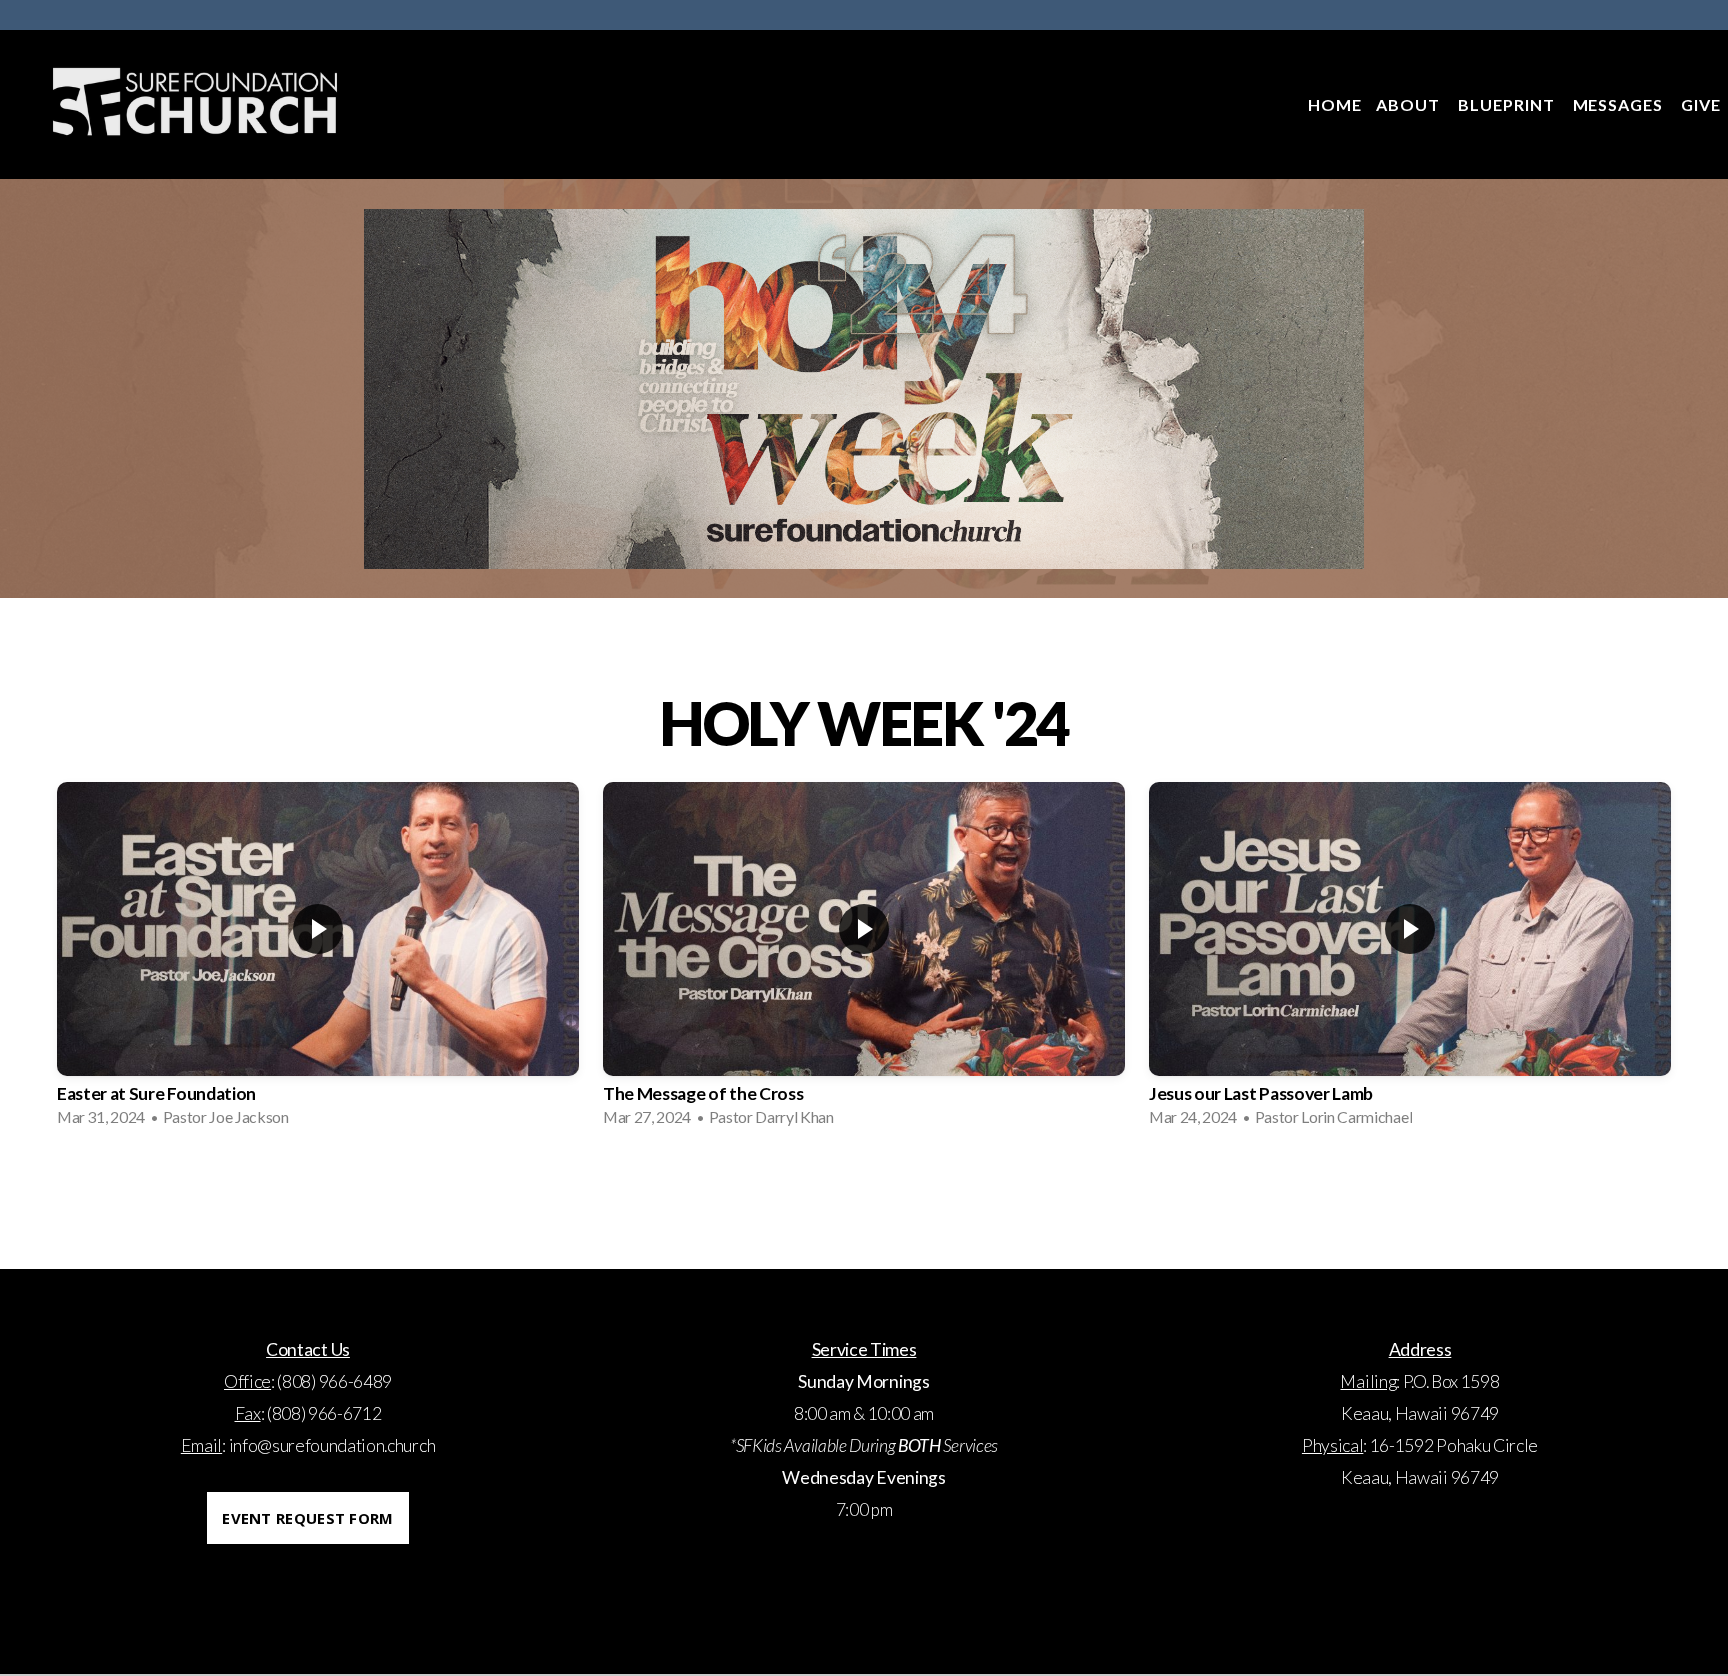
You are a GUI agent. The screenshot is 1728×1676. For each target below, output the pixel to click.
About (1410, 104)
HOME (1335, 104)
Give (1701, 104)
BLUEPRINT (1508, 104)
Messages (1620, 104)
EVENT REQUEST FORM (307, 1518)
